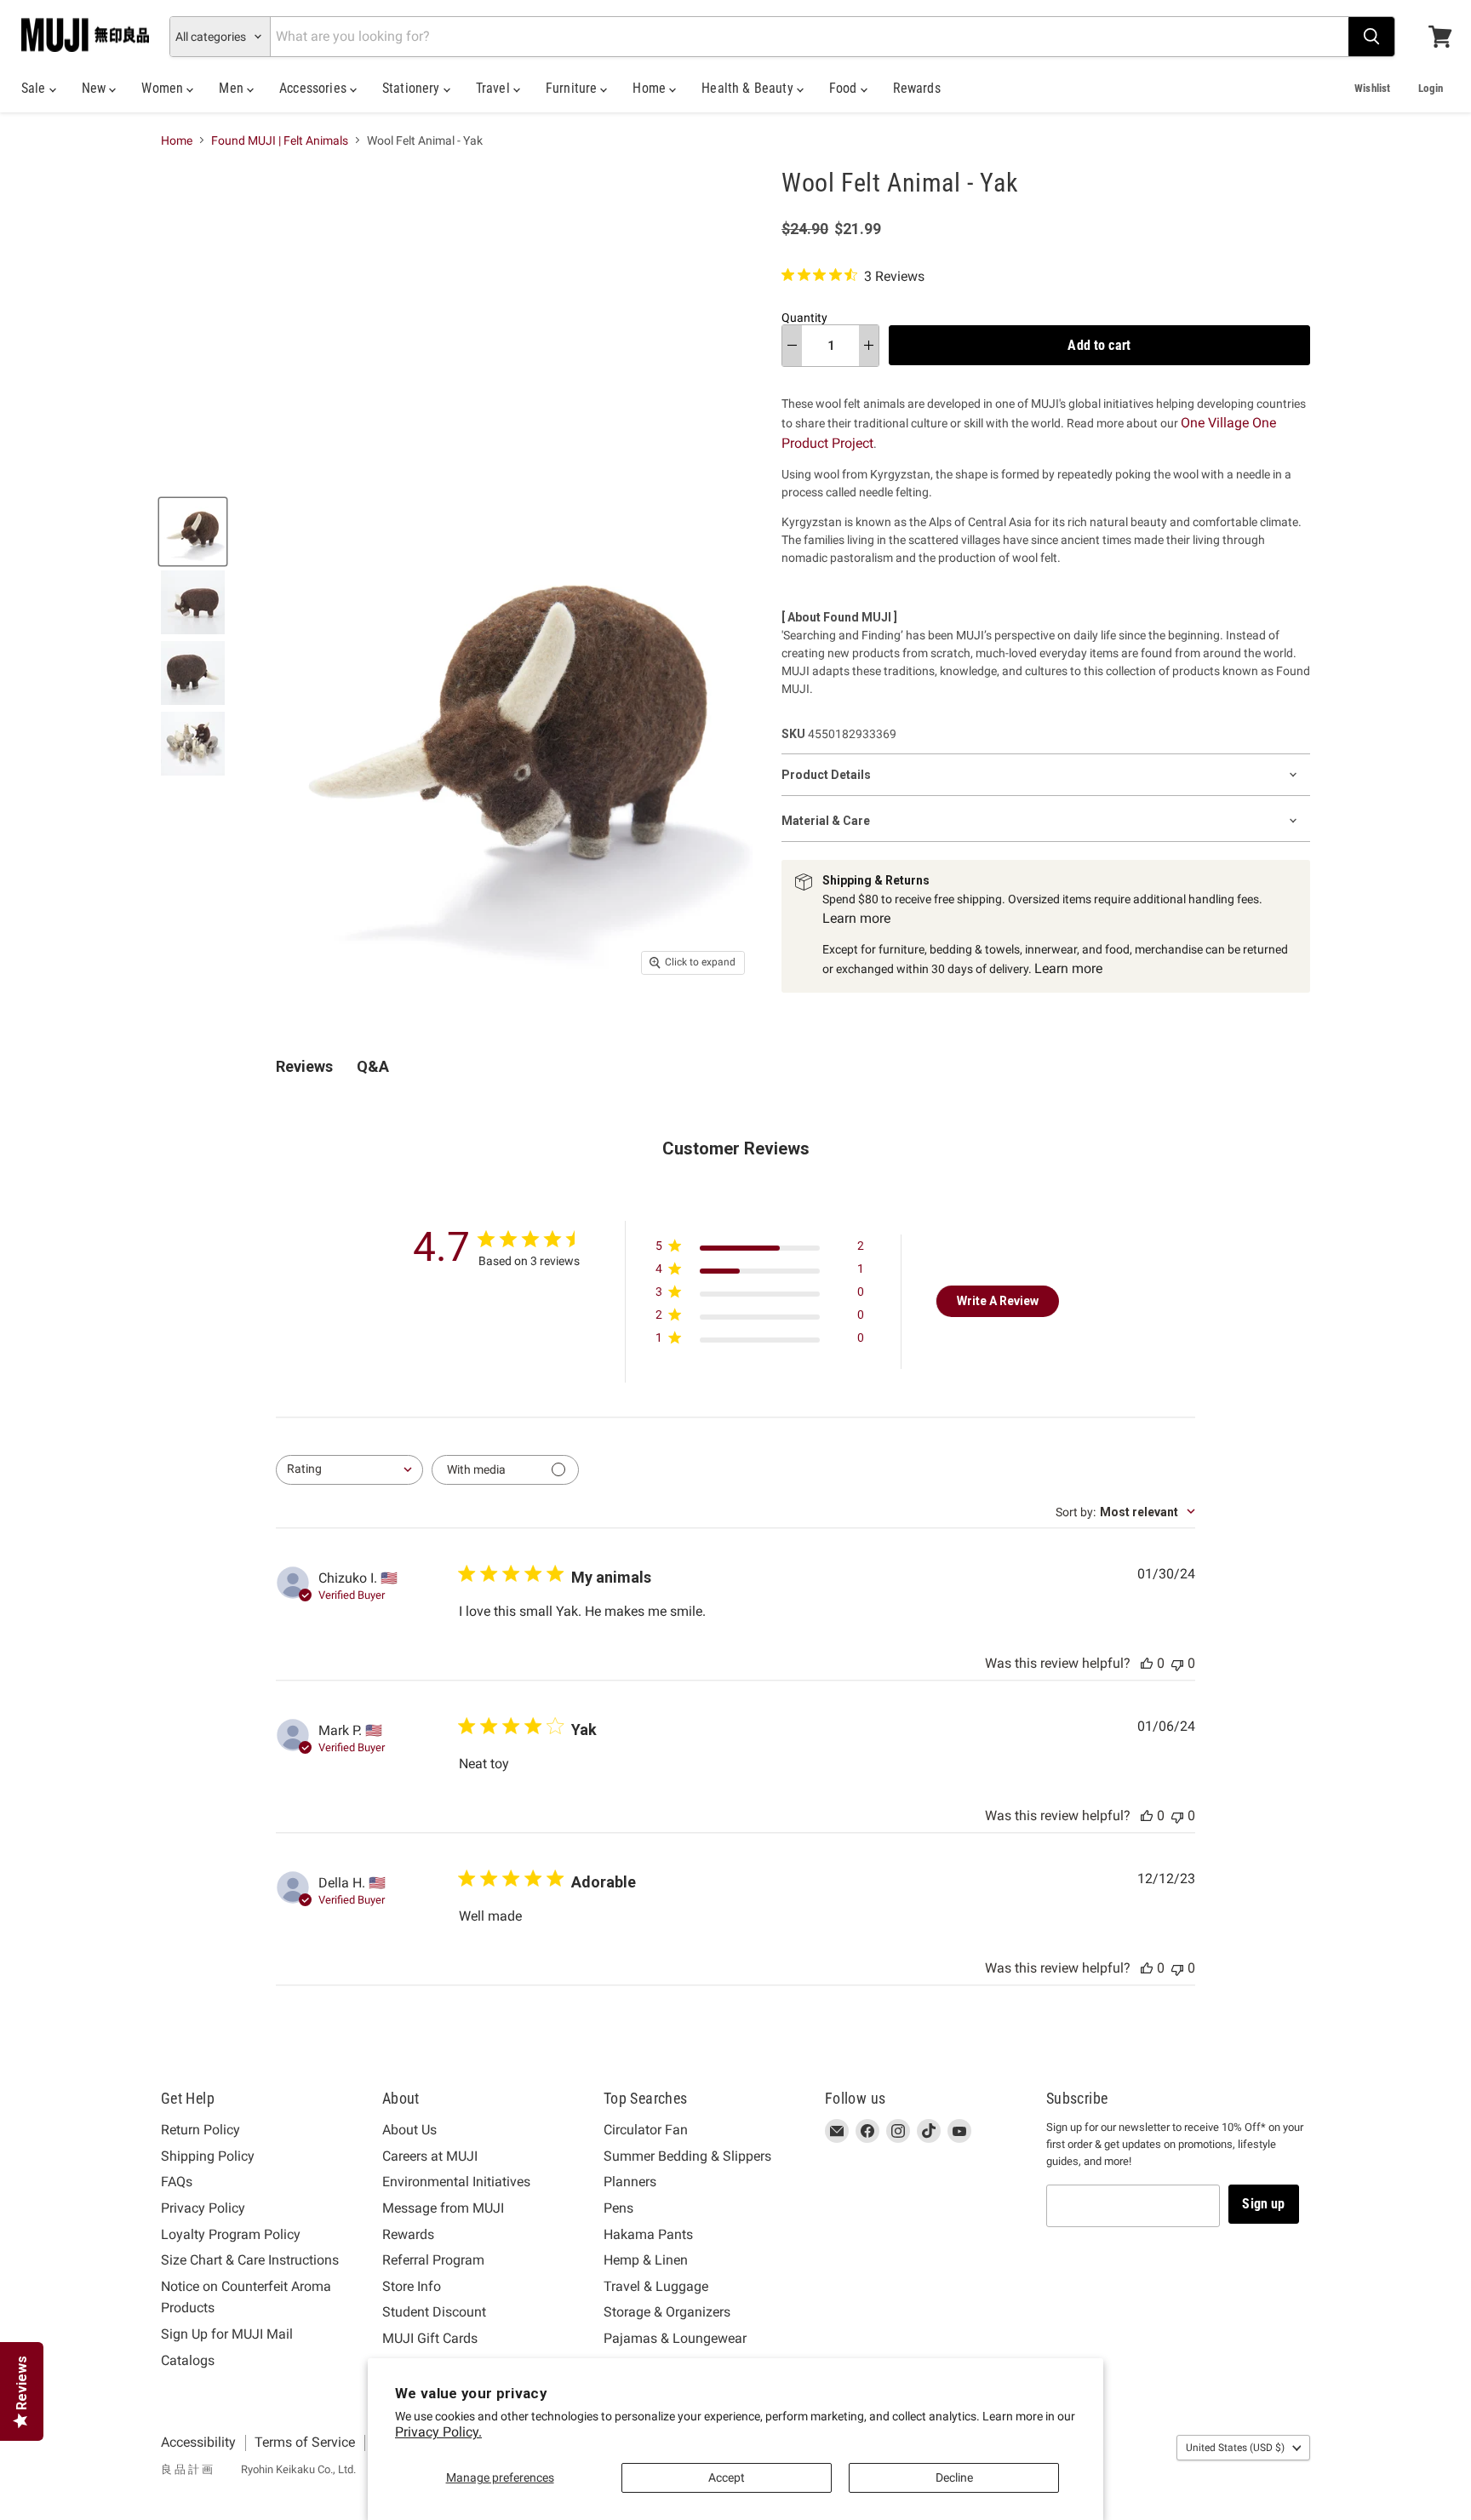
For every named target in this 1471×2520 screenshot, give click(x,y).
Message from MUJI (443, 2208)
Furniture (573, 88)
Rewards (917, 88)
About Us (409, 2130)
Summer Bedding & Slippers (687, 2156)
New (96, 88)
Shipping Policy (208, 2156)
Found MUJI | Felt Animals (280, 140)
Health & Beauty (749, 88)
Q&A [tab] (373, 1066)
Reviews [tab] (304, 1066)
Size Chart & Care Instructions (250, 2260)
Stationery (413, 88)
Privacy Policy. (438, 2432)
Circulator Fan (646, 2130)
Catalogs (188, 2360)
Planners (630, 2182)
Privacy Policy (203, 2208)
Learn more (856, 918)
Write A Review (998, 1301)
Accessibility (198, 2442)
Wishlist (1372, 88)
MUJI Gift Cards (430, 2338)
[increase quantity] (869, 346)
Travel (495, 88)
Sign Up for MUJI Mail (227, 2334)
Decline (954, 2477)
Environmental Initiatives (456, 2182)
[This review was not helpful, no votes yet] (1177, 1663)
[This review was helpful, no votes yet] (1147, 1663)
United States (1235, 2448)
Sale (35, 88)
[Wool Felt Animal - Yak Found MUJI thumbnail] (193, 532)
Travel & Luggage (656, 2286)
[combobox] (349, 1470)
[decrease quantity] (792, 346)
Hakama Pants (648, 2234)
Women (164, 88)
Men (233, 88)
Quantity (804, 318)
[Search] (1371, 37)
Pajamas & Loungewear (675, 2338)
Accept (727, 2477)
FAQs (177, 2182)
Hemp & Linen (646, 2260)
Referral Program (433, 2260)
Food (845, 88)
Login (1431, 88)
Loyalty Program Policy (231, 2234)
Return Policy (200, 2130)
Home (651, 88)
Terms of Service (305, 2442)
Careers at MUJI (430, 2156)
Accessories (315, 88)
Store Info (412, 2286)
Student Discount (434, 2312)
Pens (618, 2208)
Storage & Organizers (667, 2312)
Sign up (1263, 2204)
